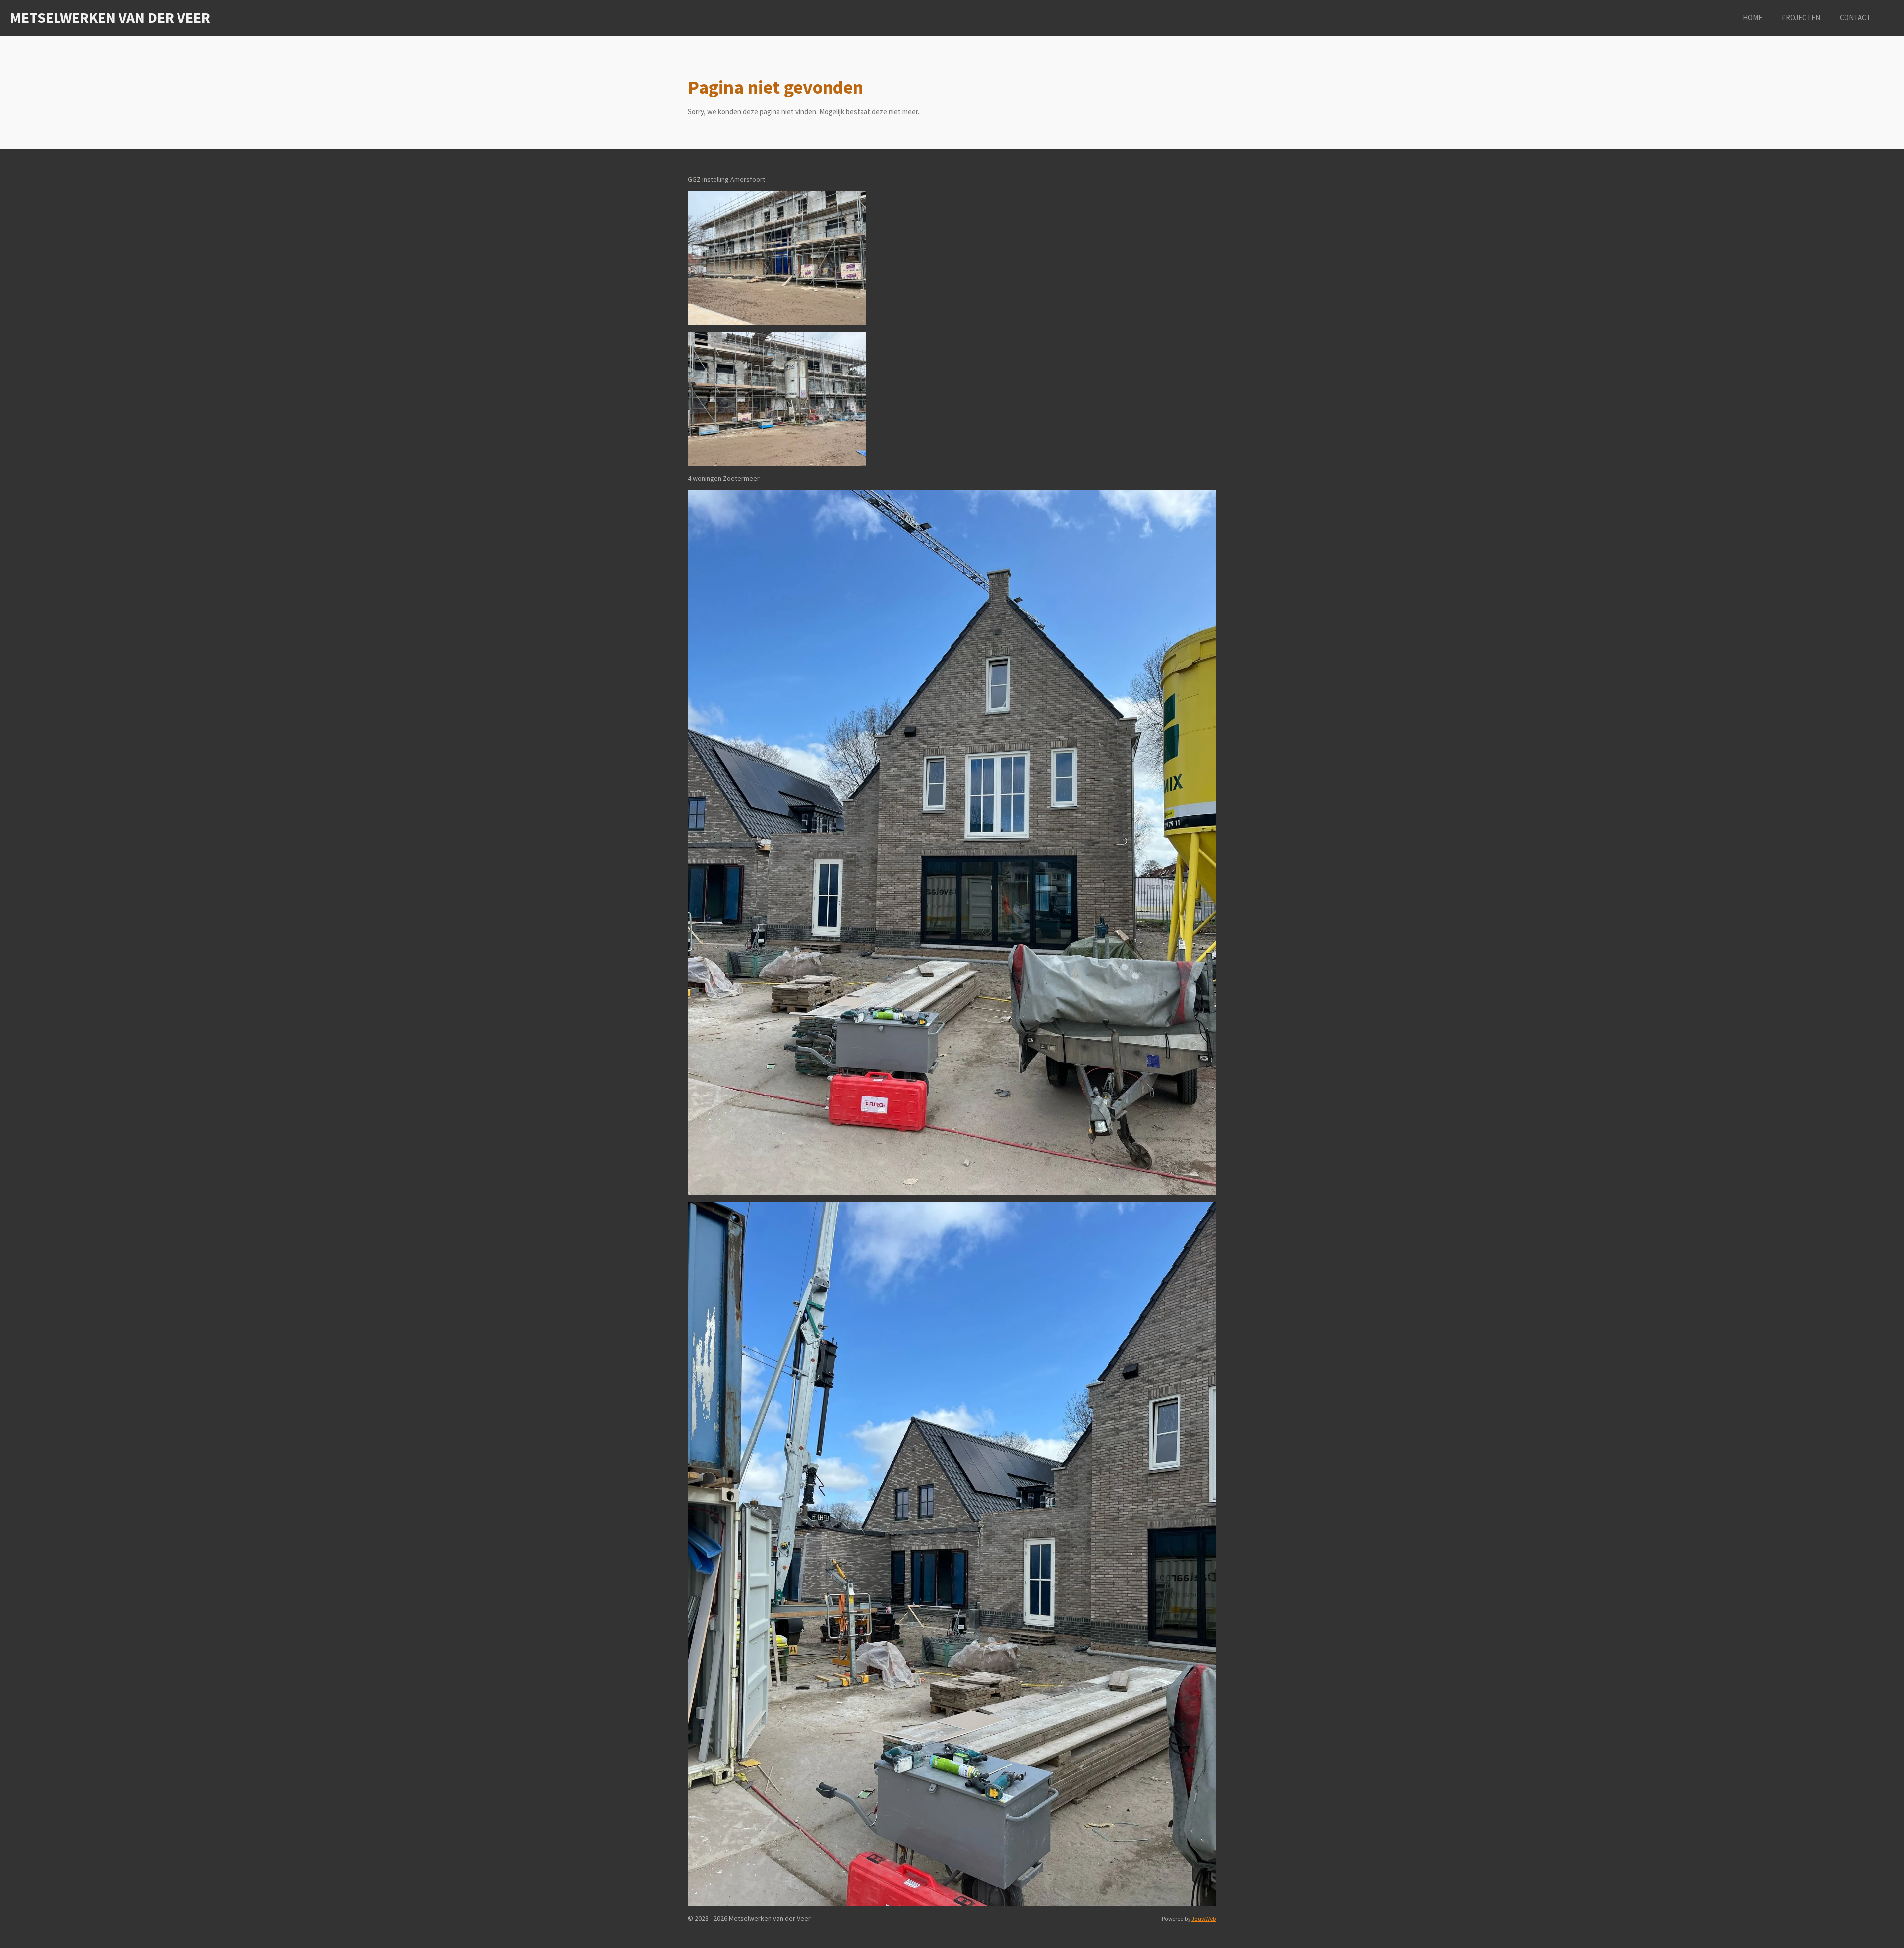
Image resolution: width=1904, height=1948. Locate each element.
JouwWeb (1204, 1919)
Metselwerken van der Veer (110, 17)
